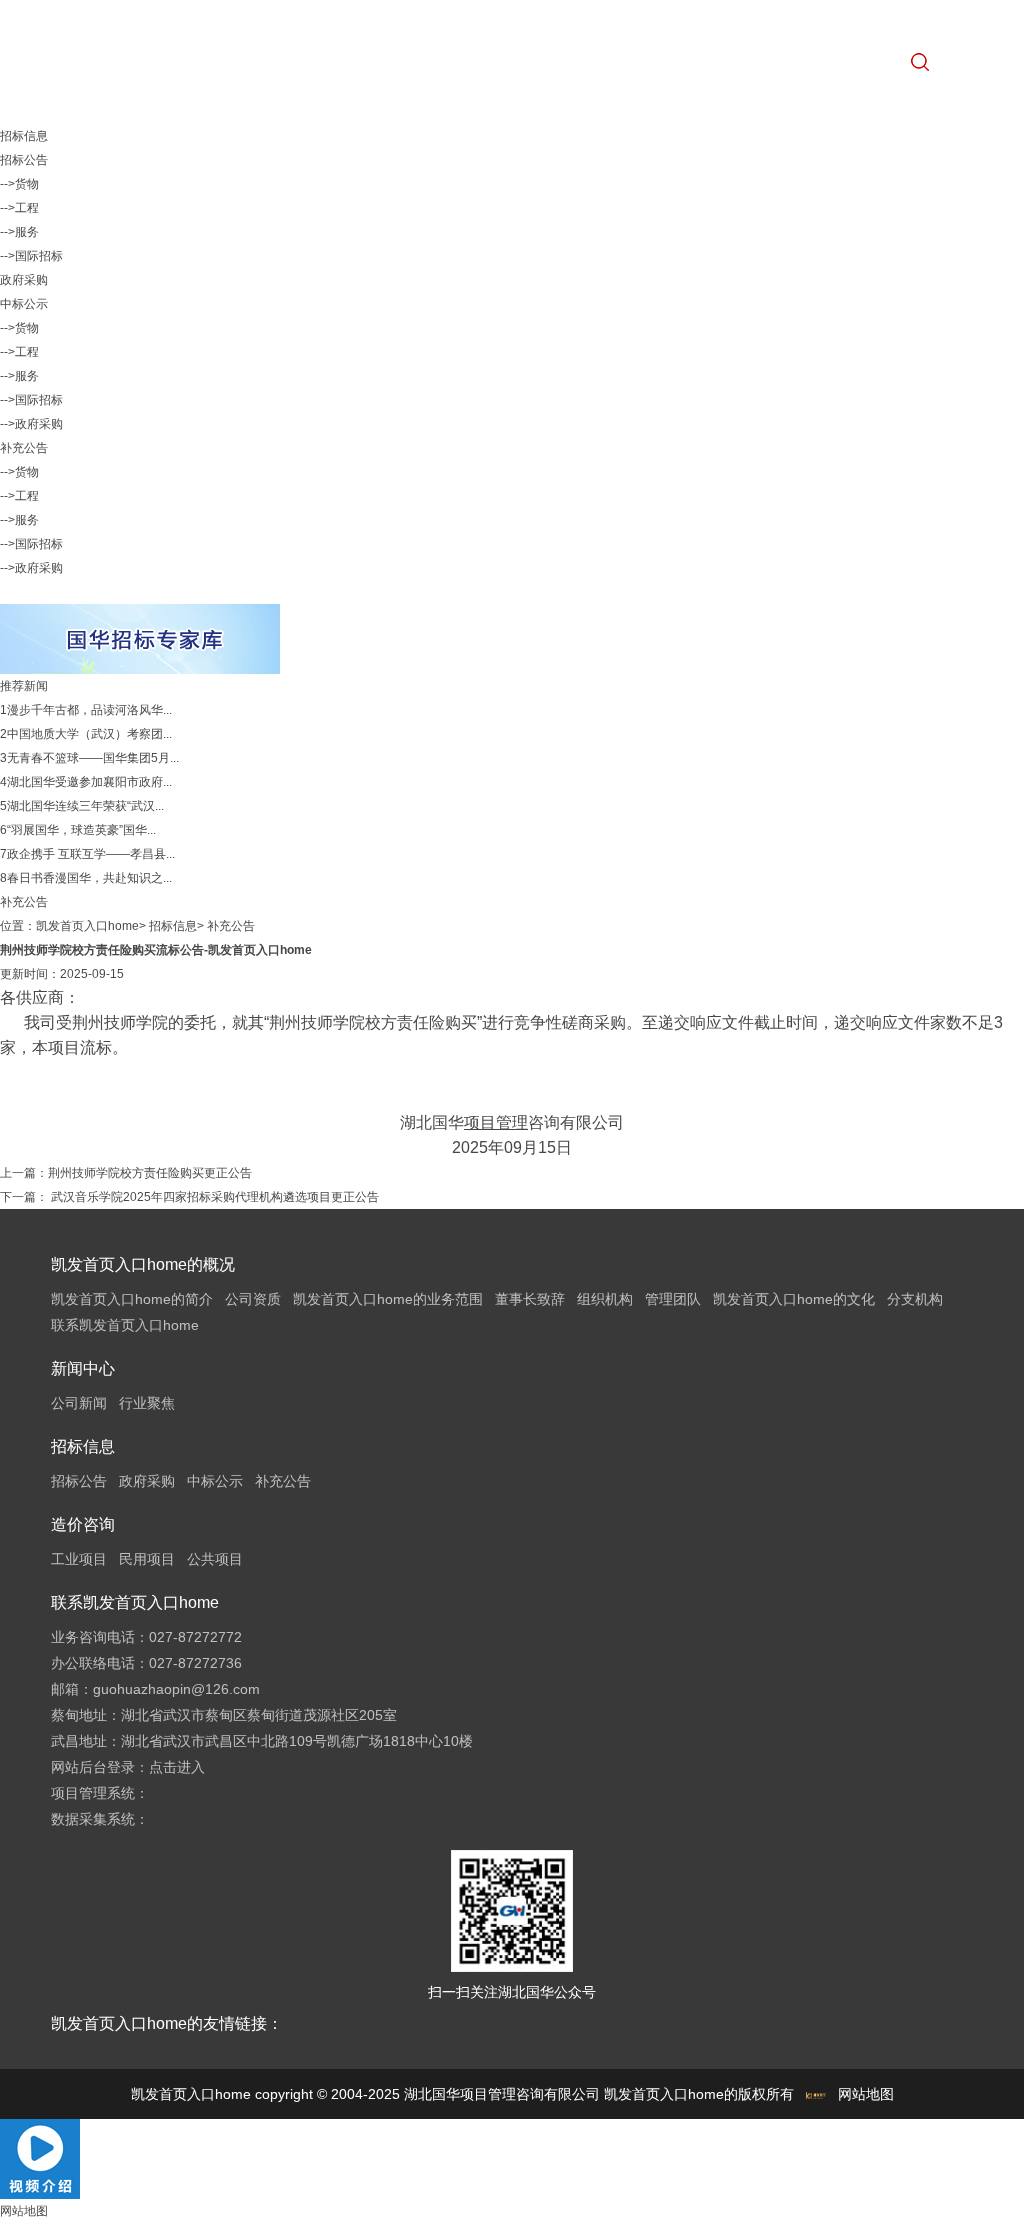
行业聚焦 (147, 1403)
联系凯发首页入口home (125, 1325)
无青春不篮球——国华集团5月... (93, 758)
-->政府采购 (31, 424)
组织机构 (605, 1299)
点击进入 (177, 1767)
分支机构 (915, 1299)
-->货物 (19, 184)
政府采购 (24, 280)
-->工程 (19, 208)
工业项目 (79, 1559)
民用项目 (147, 1559)
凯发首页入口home (87, 926)
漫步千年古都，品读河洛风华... (89, 710)
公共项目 (215, 1559)
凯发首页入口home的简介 (132, 1299)
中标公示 (24, 304)
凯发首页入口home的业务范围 (388, 1299)
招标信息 (173, 926)
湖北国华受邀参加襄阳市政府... (89, 782)
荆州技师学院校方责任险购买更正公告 (150, 1173)
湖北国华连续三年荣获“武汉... (85, 806)
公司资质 (253, 1299)
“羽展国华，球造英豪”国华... (81, 830)
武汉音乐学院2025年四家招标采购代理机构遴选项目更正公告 (213, 1197)
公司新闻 (79, 1403)
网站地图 (866, 2094)
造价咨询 (83, 1524)
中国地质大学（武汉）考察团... (89, 734)
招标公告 (24, 160)
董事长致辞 (530, 1299)
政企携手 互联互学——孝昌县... (91, 854)
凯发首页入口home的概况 (143, 1264)
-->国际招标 (31, 256)
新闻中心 (83, 1368)
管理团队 (673, 1299)
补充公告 (24, 448)
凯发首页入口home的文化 (794, 1299)
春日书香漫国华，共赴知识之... (89, 878)
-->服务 (19, 232)
